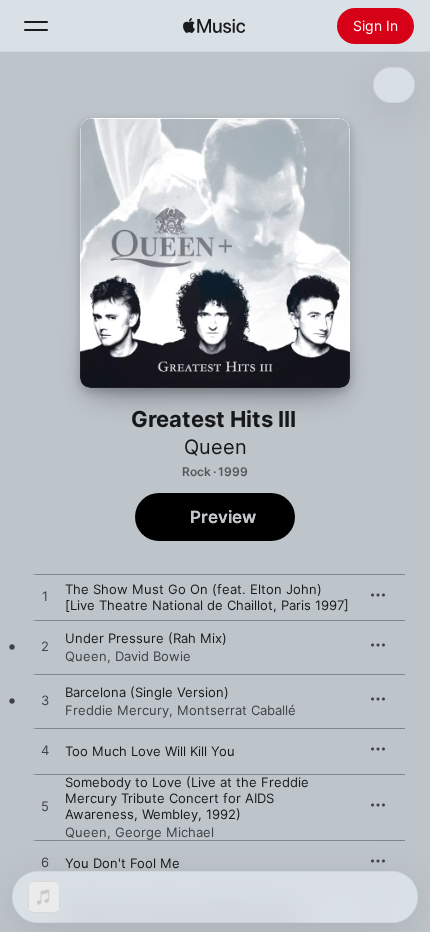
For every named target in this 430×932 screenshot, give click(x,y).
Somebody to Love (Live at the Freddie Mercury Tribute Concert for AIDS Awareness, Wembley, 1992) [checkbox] (187, 798)
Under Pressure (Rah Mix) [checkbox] (146, 638)
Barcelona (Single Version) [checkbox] (147, 692)
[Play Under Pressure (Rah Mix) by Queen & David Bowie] (45, 647)
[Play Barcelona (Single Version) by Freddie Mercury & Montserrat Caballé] (45, 701)
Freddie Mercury (117, 710)
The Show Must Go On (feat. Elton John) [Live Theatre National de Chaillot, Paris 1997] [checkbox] (207, 597)
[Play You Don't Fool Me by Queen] (45, 863)
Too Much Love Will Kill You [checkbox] (150, 751)
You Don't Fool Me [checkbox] (122, 863)
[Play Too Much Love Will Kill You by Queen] (45, 751)
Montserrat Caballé (236, 710)
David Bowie (153, 656)
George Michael (164, 832)
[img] (214, 26)
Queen (215, 447)
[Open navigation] (36, 26)
